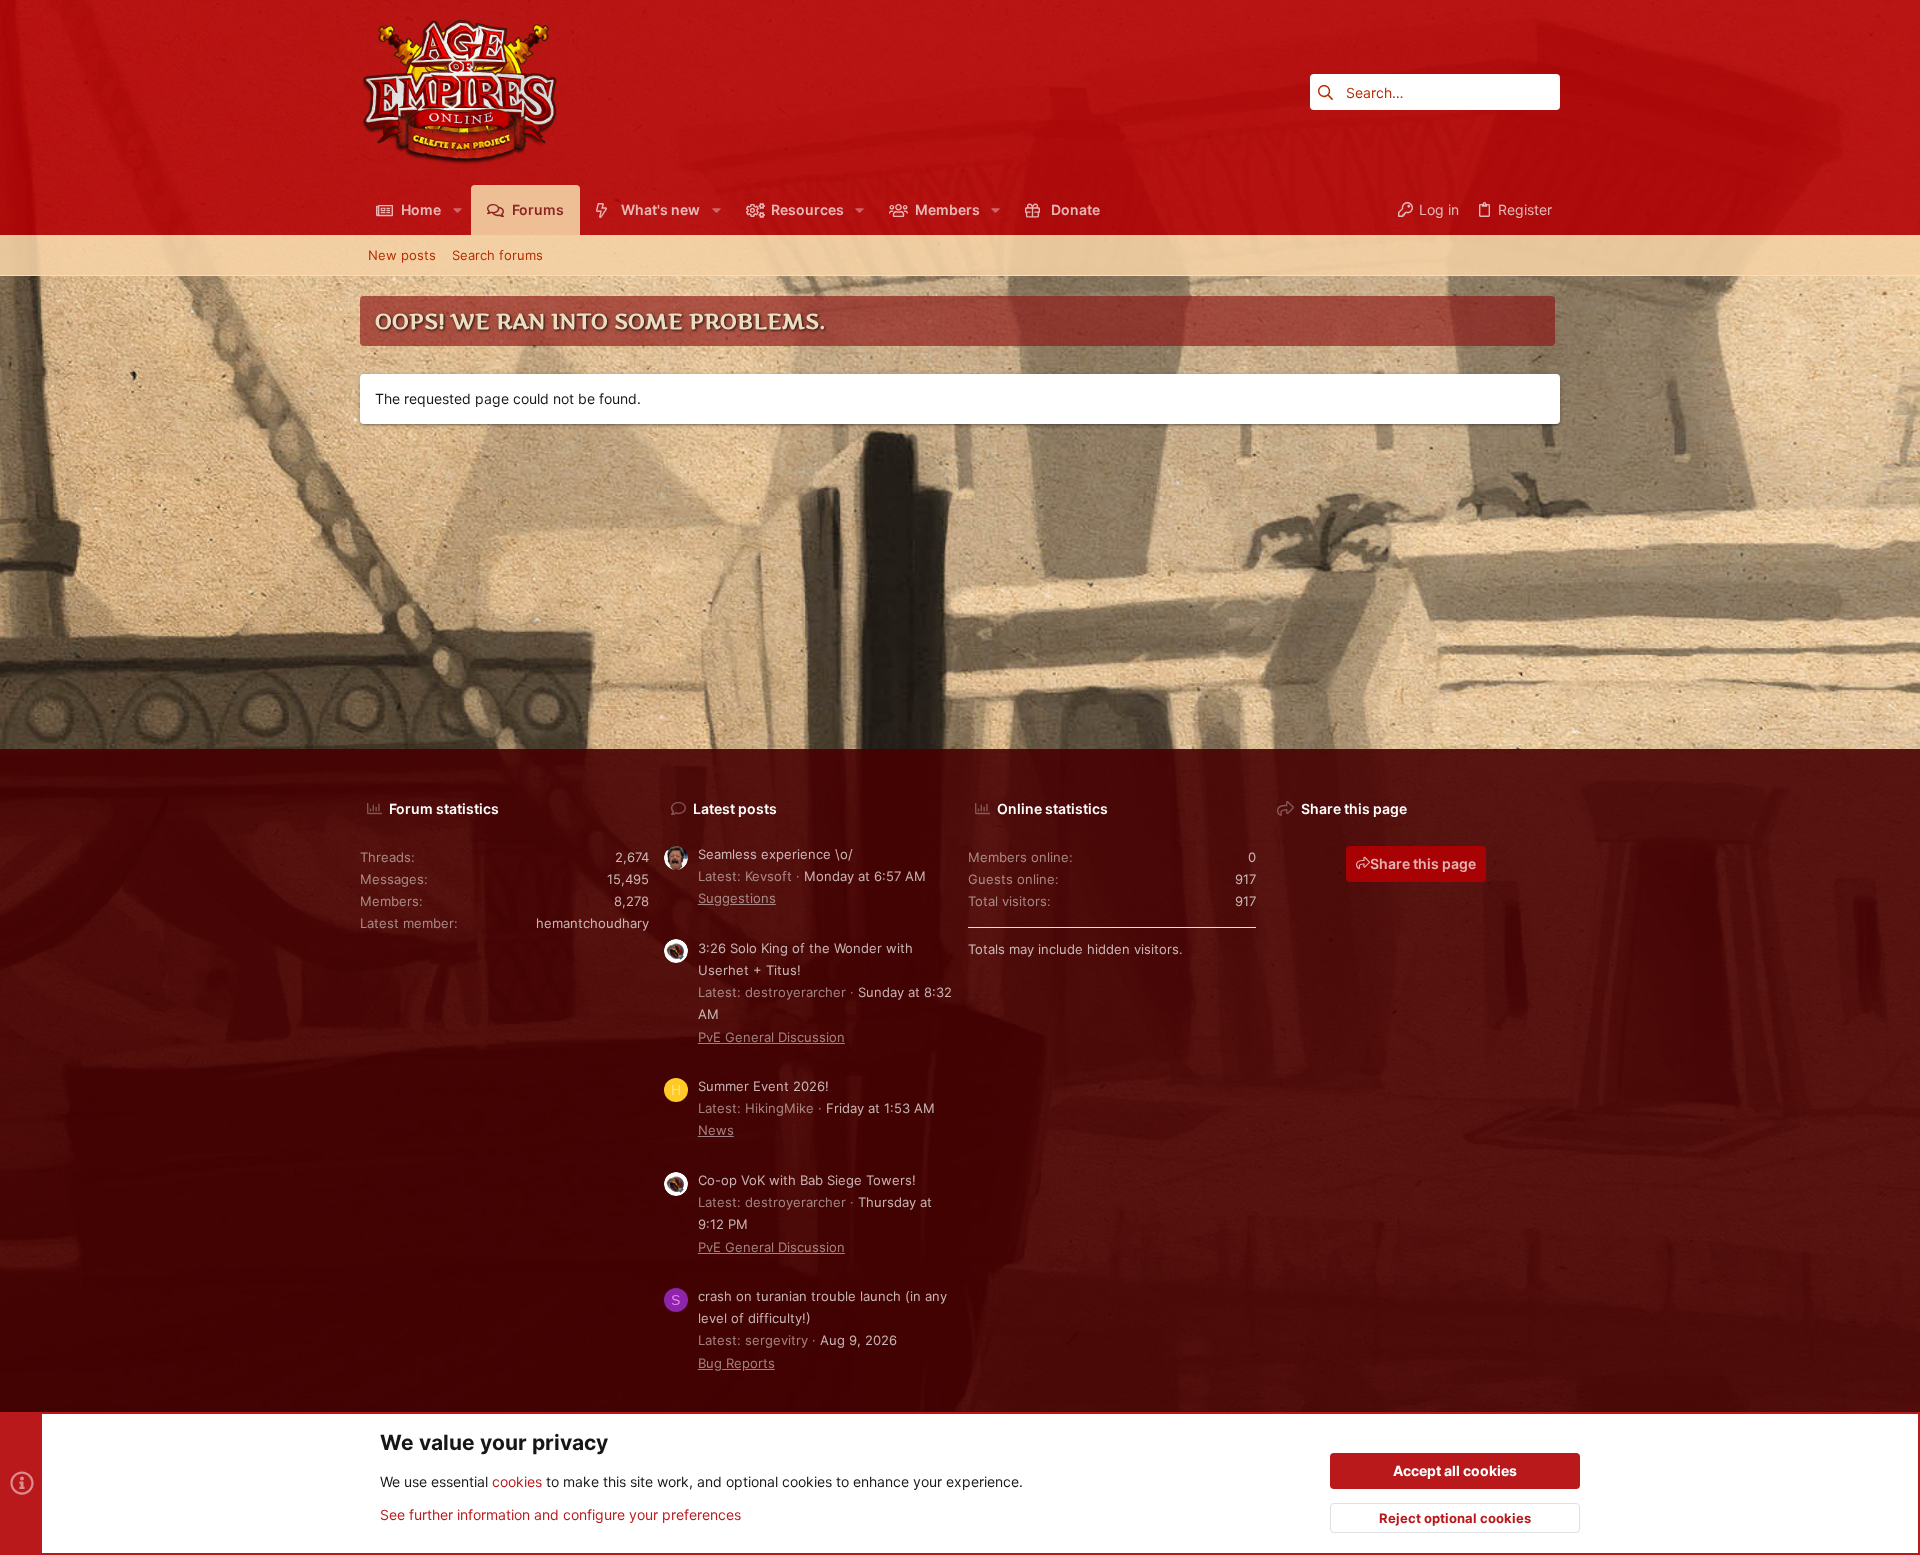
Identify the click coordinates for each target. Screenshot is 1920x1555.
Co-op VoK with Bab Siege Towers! (807, 1180)
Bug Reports (736, 1363)
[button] (456, 210)
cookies (517, 1481)
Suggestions (737, 898)
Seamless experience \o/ (775, 854)
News (716, 1130)
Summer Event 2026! (763, 1086)
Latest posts (735, 808)
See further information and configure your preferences (560, 1514)
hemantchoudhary (592, 923)
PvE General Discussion (771, 1037)
